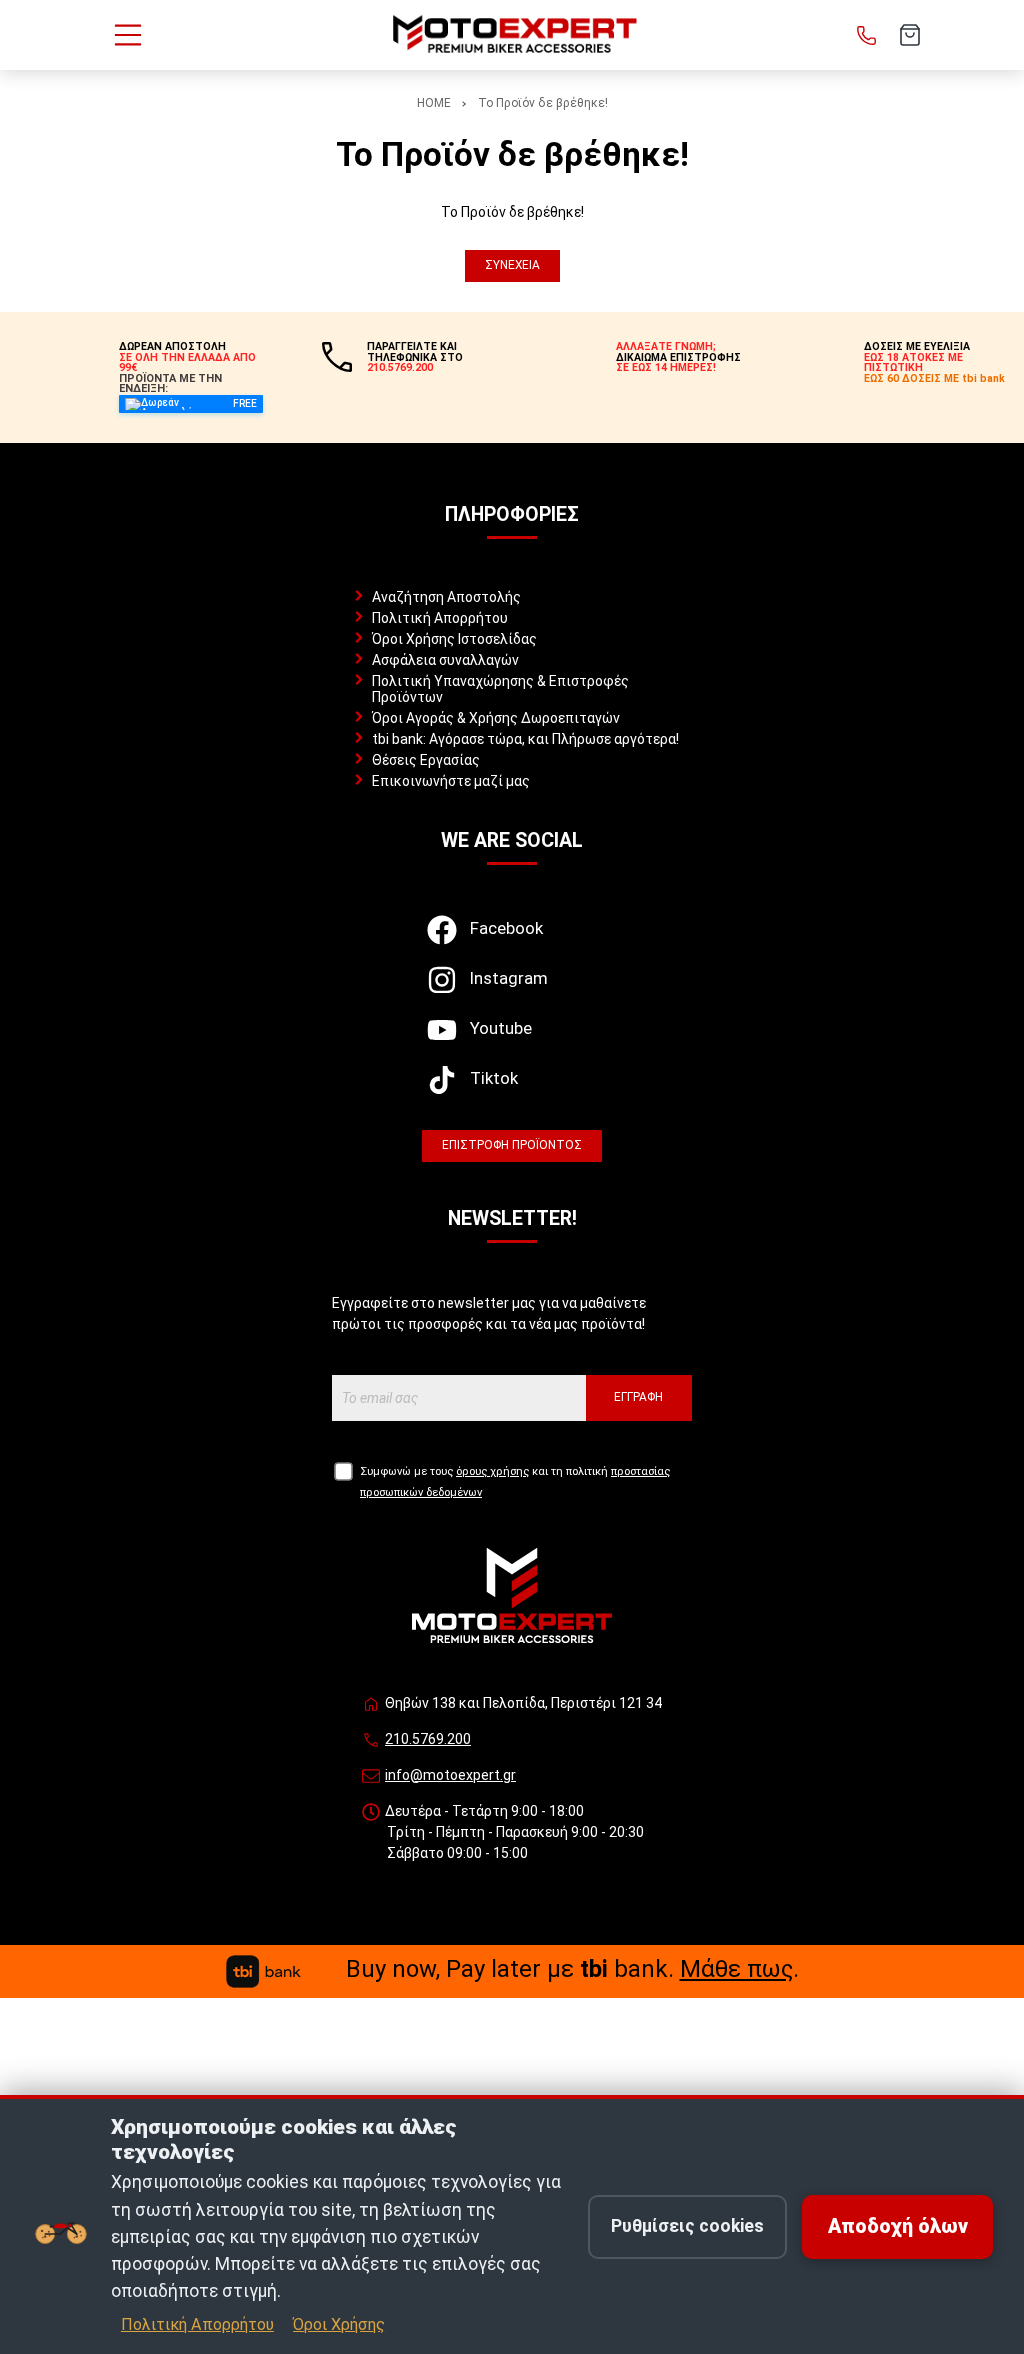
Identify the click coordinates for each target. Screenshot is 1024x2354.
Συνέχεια (512, 265)
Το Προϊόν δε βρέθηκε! (543, 103)
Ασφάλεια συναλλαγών (445, 660)
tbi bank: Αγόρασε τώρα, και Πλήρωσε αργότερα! (525, 739)
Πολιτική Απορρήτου (440, 618)
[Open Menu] (128, 35)
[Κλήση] (867, 35)
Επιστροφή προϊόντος (512, 1145)
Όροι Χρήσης (339, 2324)
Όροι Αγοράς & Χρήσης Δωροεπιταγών (496, 718)
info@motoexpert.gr (450, 1775)
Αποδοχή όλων (898, 2226)
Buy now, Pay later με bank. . (572, 1969)
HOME (434, 103)
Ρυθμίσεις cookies (687, 2226)
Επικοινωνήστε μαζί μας (451, 781)
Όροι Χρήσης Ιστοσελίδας (454, 639)
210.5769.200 (428, 1739)
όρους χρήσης (492, 1471)
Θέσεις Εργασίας (426, 760)
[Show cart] (910, 35)
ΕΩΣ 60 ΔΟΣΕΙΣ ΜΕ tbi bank (934, 378)
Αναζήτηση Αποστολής (446, 597)
